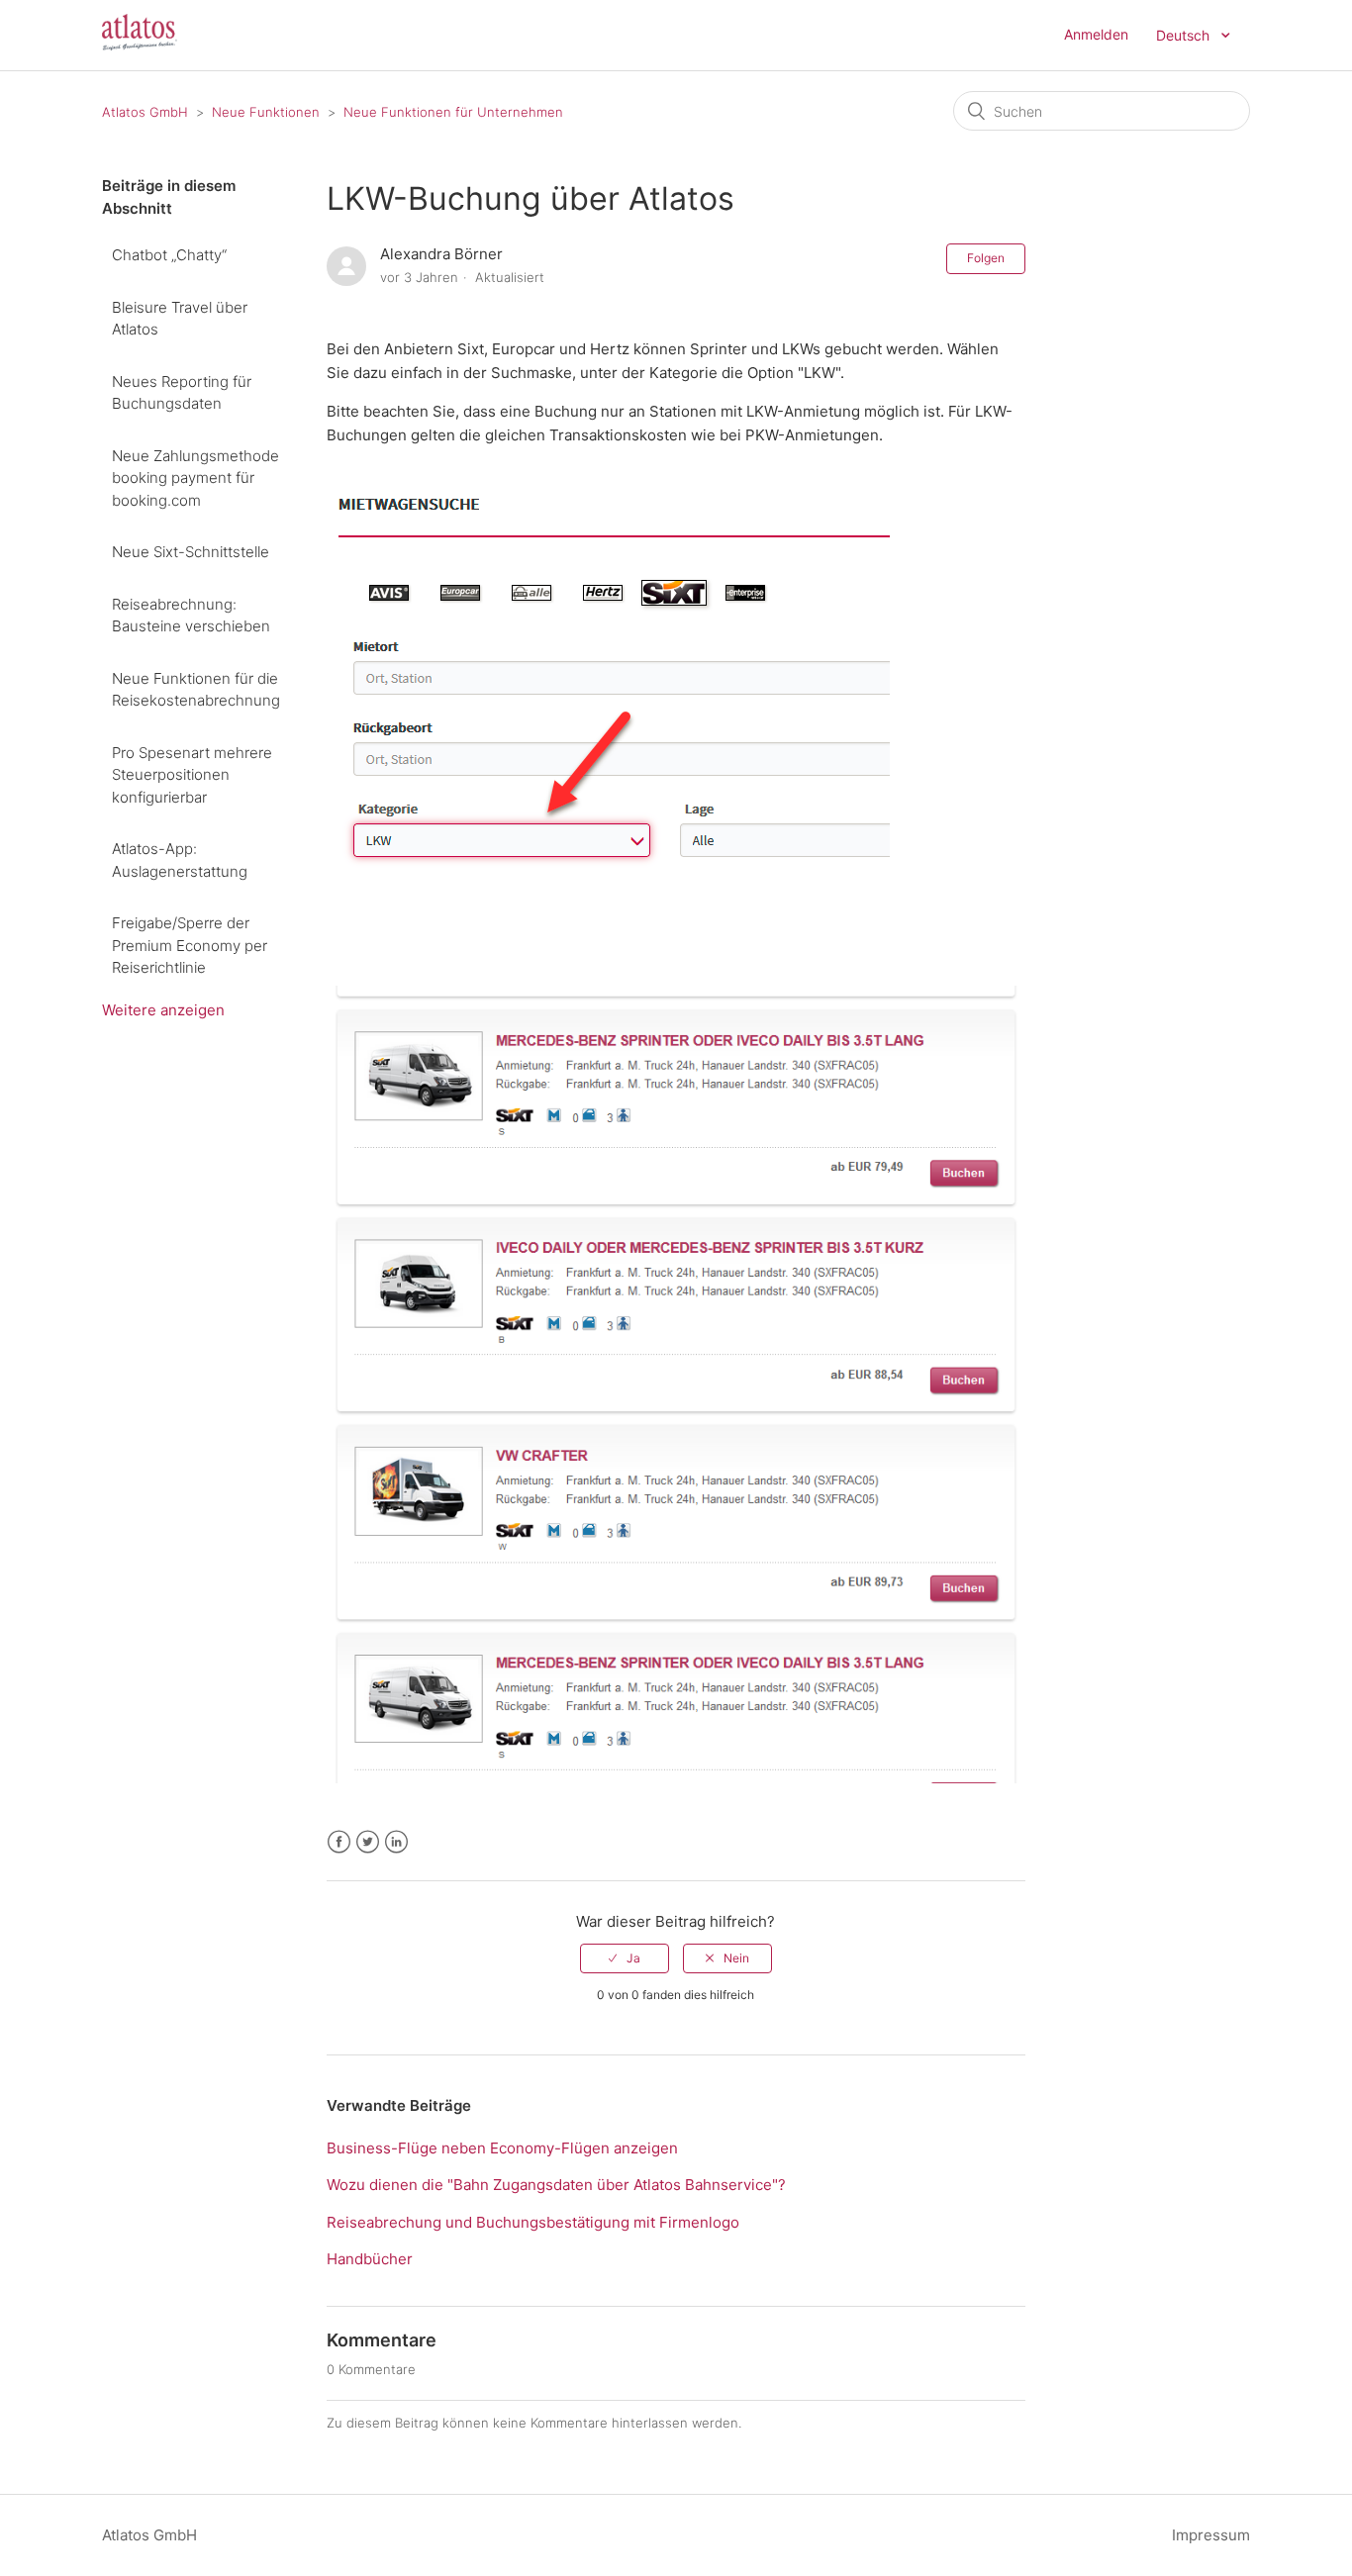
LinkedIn (396, 1842)
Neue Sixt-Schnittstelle (191, 552)
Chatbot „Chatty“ (169, 255)
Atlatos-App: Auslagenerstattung (180, 860)
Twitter (368, 1842)
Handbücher (370, 2259)
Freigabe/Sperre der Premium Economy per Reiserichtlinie (190, 945)
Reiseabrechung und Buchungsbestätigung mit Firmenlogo (533, 2222)
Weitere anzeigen (163, 1010)
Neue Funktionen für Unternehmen (453, 112)
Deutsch (1185, 35)
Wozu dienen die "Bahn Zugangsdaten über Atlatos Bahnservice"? (556, 2185)
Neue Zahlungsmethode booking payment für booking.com (195, 478)
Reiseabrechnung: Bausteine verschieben (191, 616)
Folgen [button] (986, 258)
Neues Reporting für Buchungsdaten (182, 393)
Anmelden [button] (1096, 34)
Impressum (1211, 2535)
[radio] (625, 1958)
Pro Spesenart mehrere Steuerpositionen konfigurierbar (192, 775)
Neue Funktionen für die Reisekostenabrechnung (196, 690)
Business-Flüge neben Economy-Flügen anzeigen (502, 2148)
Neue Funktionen (266, 112)
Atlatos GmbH (145, 112)
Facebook (339, 1842)
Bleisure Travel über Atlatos (180, 319)
